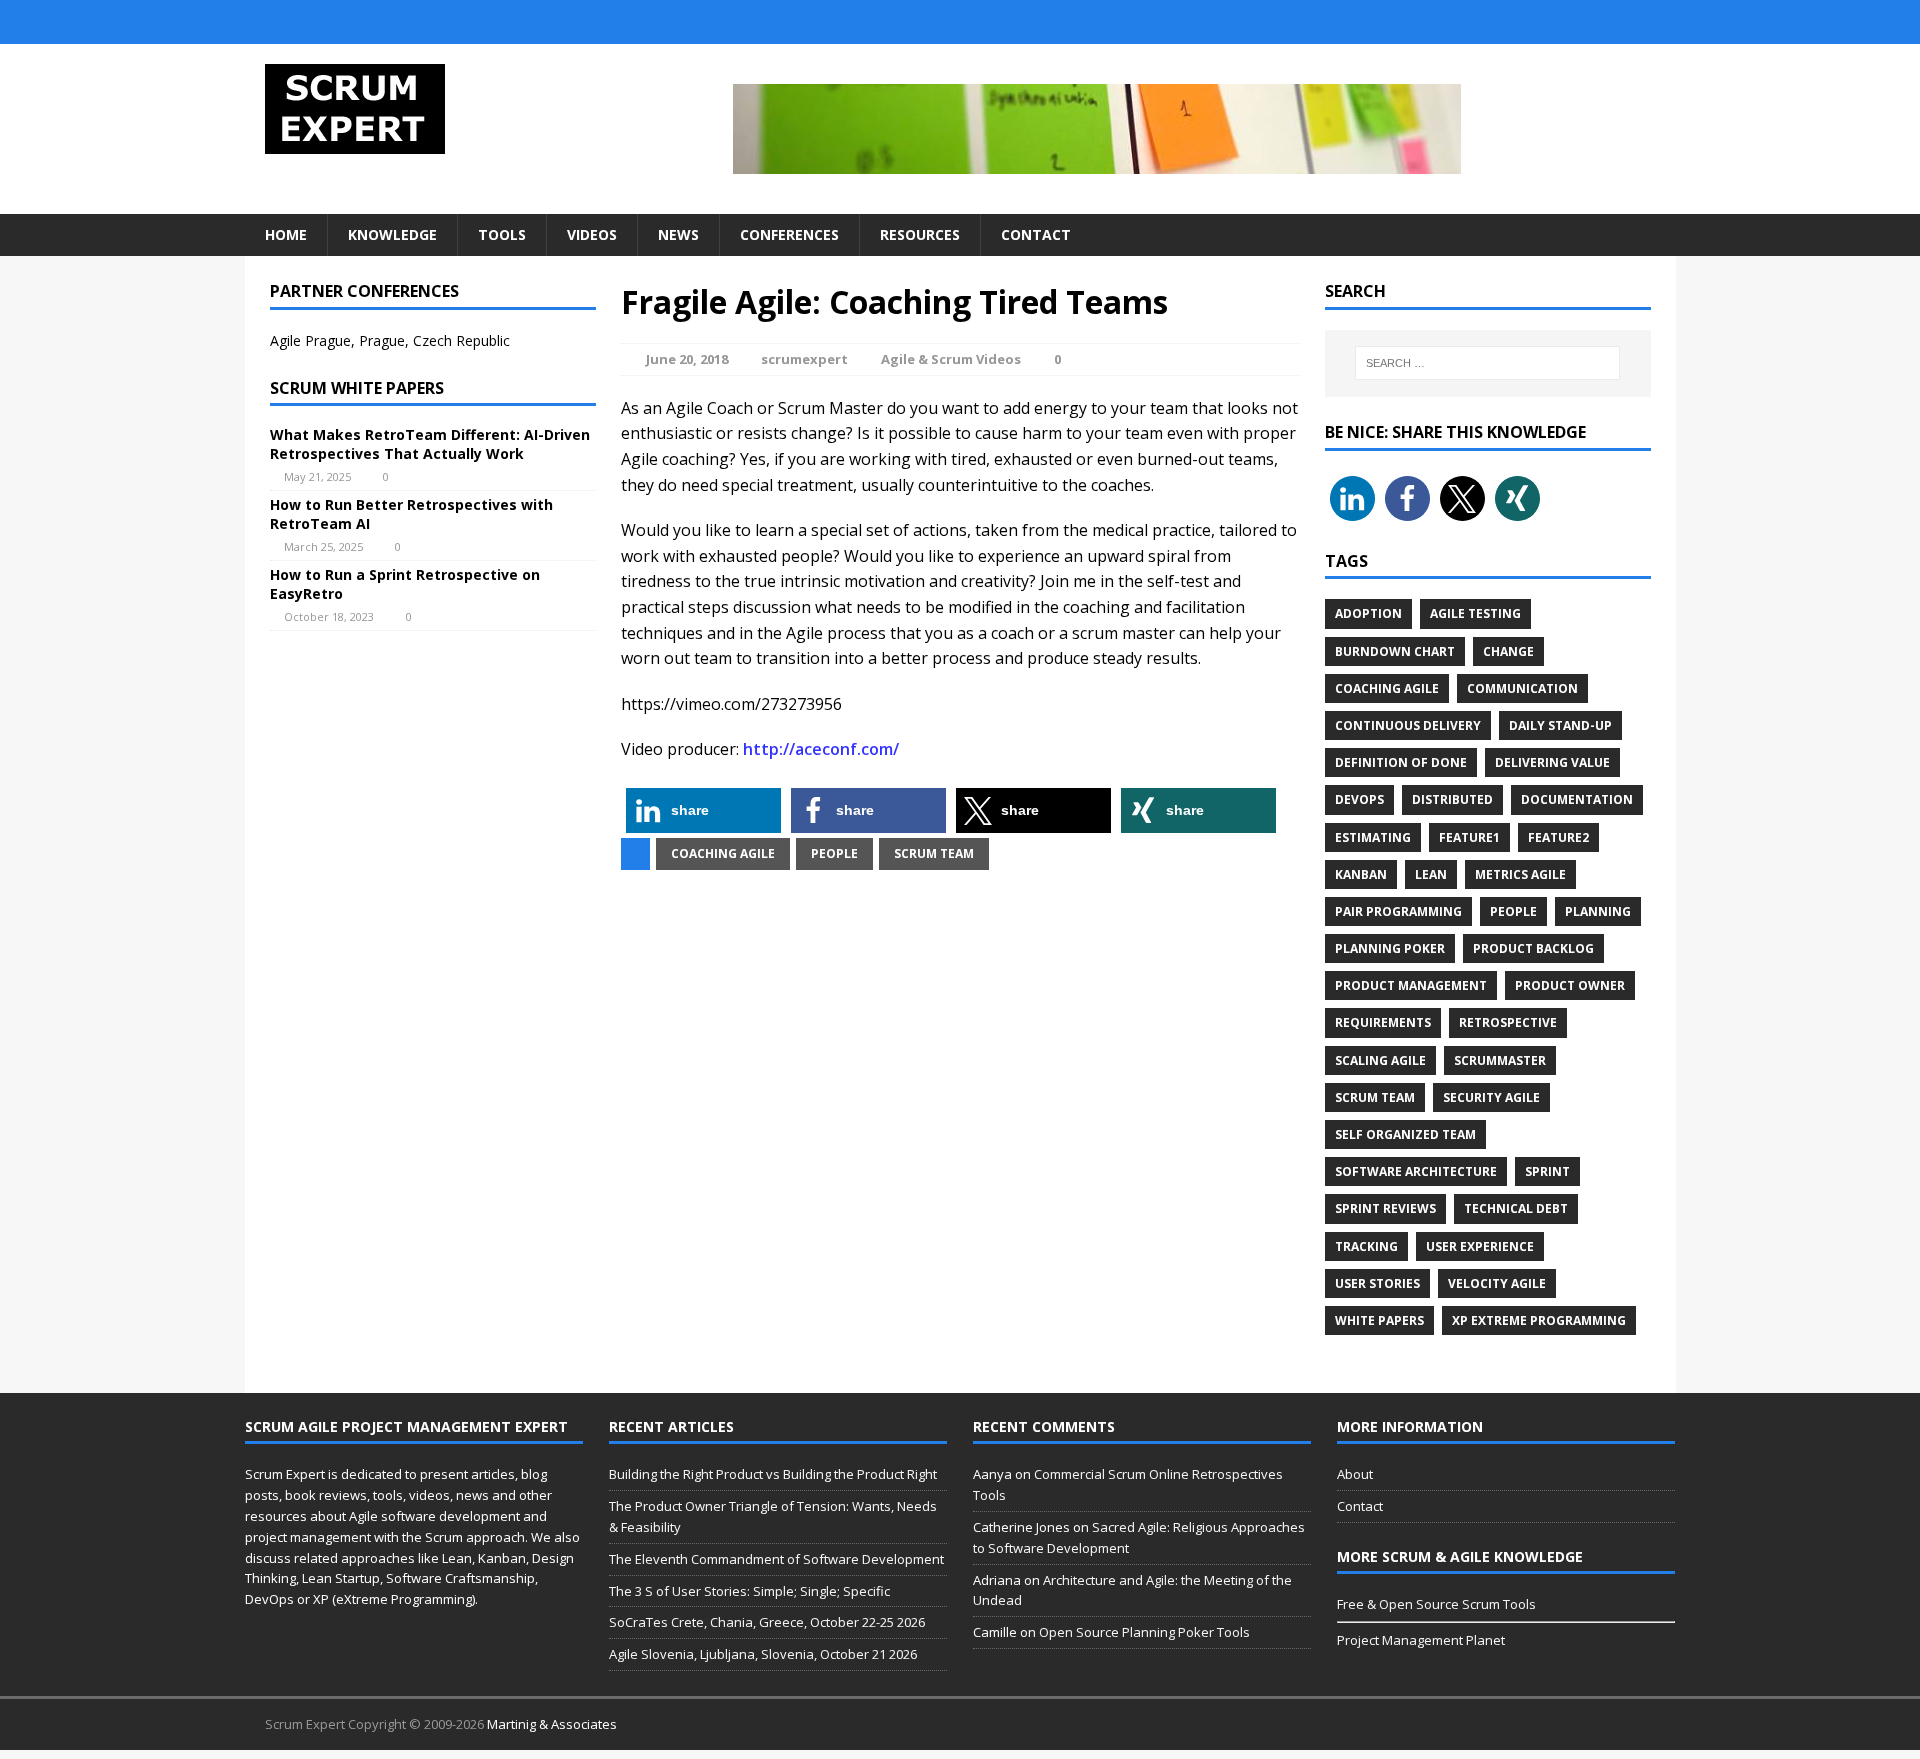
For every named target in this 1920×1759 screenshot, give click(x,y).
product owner (1570, 985)
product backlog (1533, 948)
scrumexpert (804, 359)
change (1508, 651)
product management (1411, 985)
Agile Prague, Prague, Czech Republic (390, 340)
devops (1359, 799)
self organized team (1405, 1134)
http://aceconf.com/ (821, 749)
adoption (1368, 613)
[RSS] (1658, 22)
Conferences (789, 234)
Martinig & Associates (552, 1724)
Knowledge (392, 234)
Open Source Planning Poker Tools (1144, 1632)
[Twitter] (1538, 22)
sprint (1547, 1171)
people (834, 853)
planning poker (1390, 948)
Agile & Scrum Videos (951, 359)
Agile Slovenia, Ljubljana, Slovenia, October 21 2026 (763, 1654)
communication (1522, 688)
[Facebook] (1618, 22)
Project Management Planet (1421, 1640)
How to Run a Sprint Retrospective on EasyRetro (405, 583)
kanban (1361, 874)
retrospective (1508, 1022)
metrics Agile (1520, 874)
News (678, 234)
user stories (1377, 1283)
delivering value (1552, 762)
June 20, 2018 (687, 359)
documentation (1577, 799)
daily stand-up (1560, 725)
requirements (1383, 1022)
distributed (1452, 799)
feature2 (1558, 837)
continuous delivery (1408, 725)
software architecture (1416, 1171)
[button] (703, 810)
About (1355, 1474)
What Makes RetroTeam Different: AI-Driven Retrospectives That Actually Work (430, 443)
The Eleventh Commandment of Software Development (776, 1559)
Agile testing (1475, 613)
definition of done (1401, 762)
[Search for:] (1487, 363)
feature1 (1469, 837)
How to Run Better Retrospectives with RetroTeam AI (411, 513)
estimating (1373, 837)
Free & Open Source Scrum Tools (1436, 1604)
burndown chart (1395, 651)
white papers (1379, 1320)
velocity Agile (1497, 1283)
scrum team (934, 853)
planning (1598, 911)
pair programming (1398, 911)
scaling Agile (1380, 1060)
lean (1431, 874)
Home (286, 234)
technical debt (1516, 1208)
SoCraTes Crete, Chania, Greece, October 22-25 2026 (767, 1622)
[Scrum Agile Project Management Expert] (471, 109)
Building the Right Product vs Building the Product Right (773, 1474)
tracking (1366, 1246)
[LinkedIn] (1578, 22)
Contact (1036, 234)
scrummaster (1500, 1060)
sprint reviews (1385, 1208)
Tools (502, 234)
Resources (920, 234)
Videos (592, 234)
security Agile (1491, 1097)
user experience (1480, 1246)
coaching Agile (723, 853)
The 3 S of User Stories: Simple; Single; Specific (749, 1591)
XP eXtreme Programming (1539, 1320)
